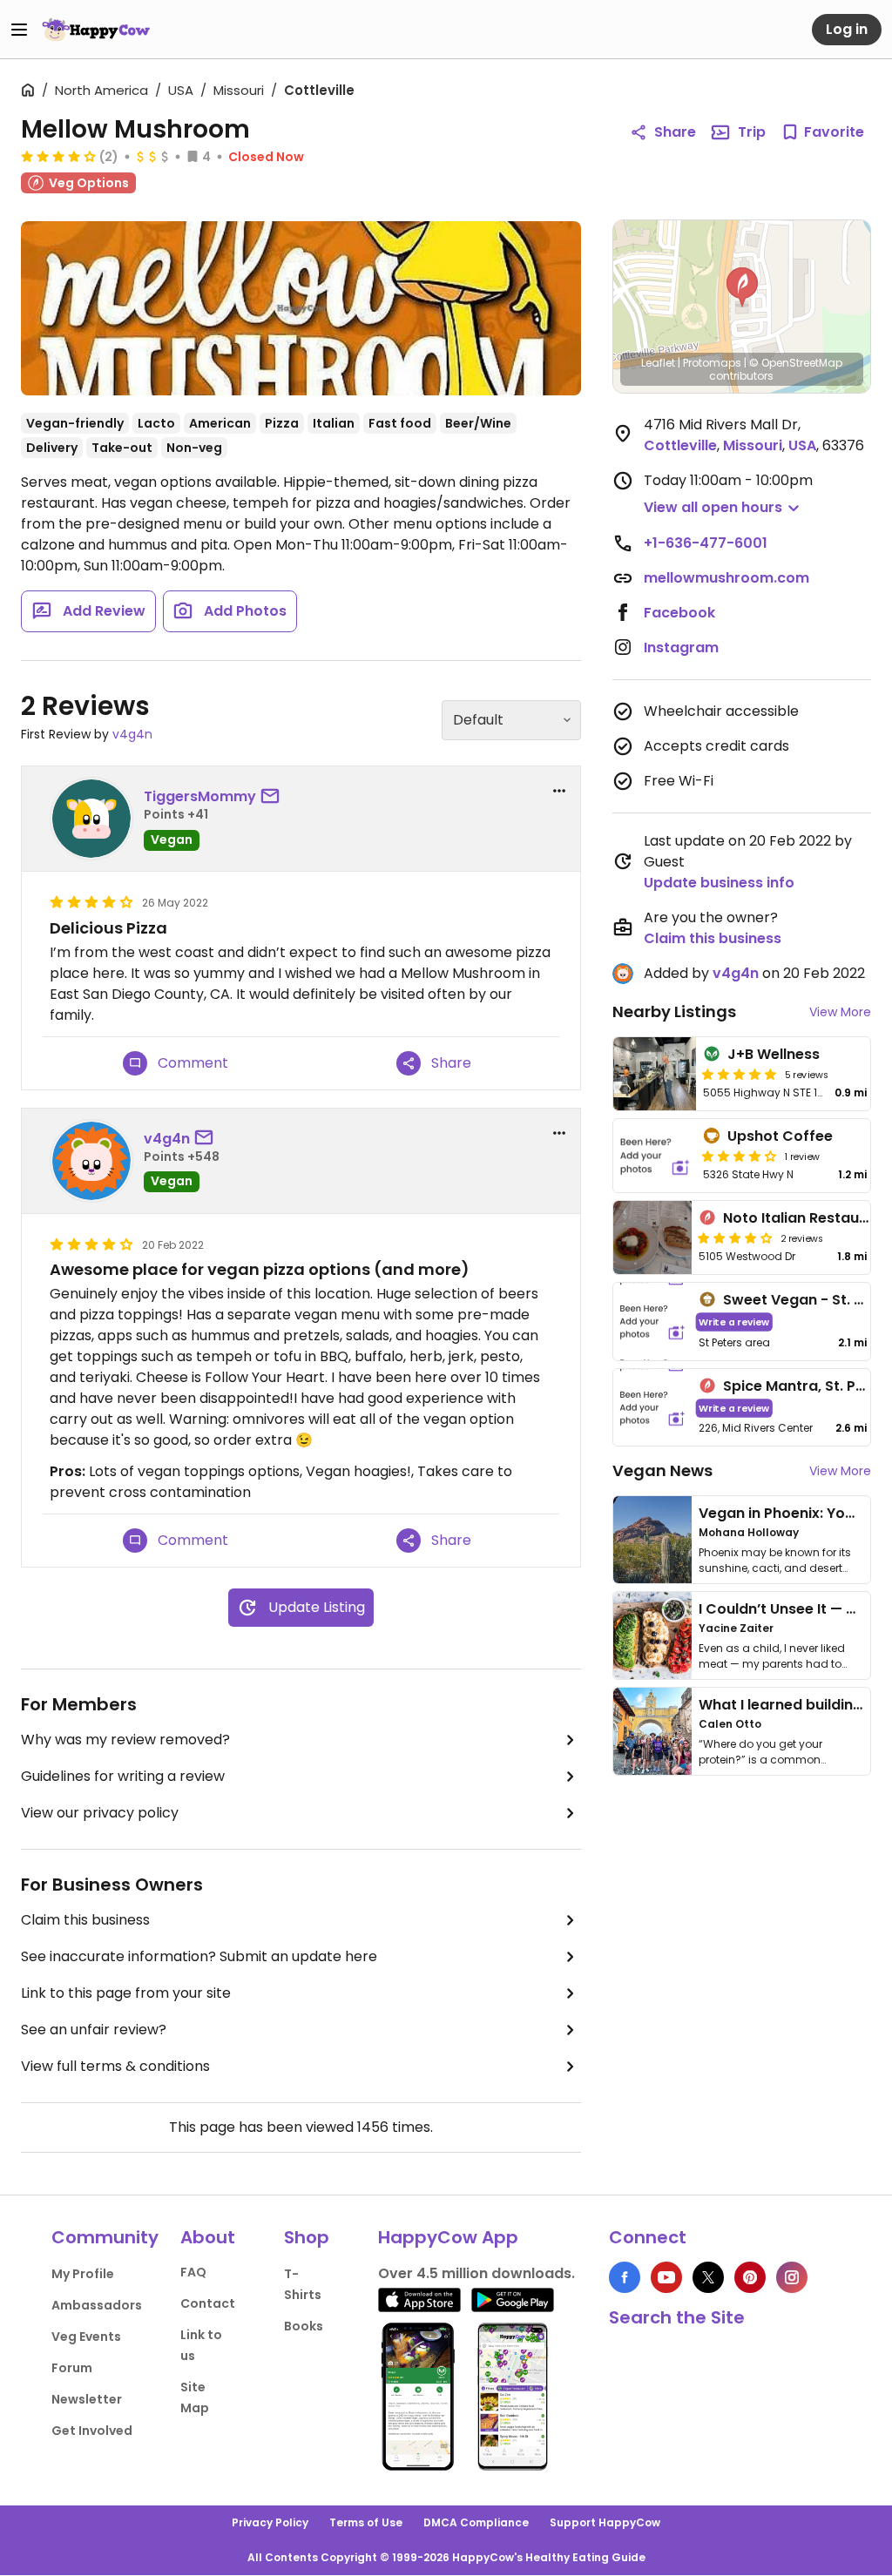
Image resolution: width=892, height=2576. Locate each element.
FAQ (193, 2272)
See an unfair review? (94, 2030)
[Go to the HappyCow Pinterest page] (750, 2277)
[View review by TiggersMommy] (91, 819)
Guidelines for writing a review (123, 1776)
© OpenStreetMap (796, 363)
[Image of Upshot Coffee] (655, 1156)
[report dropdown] (559, 791)
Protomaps (712, 363)
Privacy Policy (270, 2522)
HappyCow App (448, 2237)
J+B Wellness (774, 1054)
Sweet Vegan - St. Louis (807, 1300)
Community (105, 2237)
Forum (72, 2368)
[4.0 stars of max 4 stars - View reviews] (58, 156)
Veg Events (86, 2337)
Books (304, 2326)
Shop (307, 2237)
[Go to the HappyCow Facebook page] (625, 2277)
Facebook (679, 613)
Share (675, 132)
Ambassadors (97, 2305)
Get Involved (92, 2431)
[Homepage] (96, 30)
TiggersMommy (200, 796)
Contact (208, 2303)
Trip (752, 132)
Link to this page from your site (126, 1993)
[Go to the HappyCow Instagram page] (792, 2277)
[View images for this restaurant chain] (301, 308)
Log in (847, 29)
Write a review (734, 1322)
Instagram (681, 647)
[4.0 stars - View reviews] (740, 1156)
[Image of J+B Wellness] (655, 1074)
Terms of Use (366, 2522)
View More (840, 1012)
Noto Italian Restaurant (806, 1218)
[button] (742, 287)
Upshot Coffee (780, 1136)
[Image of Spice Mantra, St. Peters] (652, 1408)
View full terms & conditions (115, 2066)
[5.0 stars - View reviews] (740, 1074)
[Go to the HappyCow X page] (708, 2277)
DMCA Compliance (476, 2522)
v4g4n (132, 734)
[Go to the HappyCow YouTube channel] (666, 2277)
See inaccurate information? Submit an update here (199, 1956)
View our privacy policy (100, 1813)
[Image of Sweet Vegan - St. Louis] (652, 1322)
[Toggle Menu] (19, 30)
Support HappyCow (605, 2522)
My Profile (83, 2274)
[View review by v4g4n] (91, 1161)
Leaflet (658, 363)
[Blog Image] (652, 1540)
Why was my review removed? (125, 1740)
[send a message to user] (274, 797)
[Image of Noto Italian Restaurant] (652, 1237)
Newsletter (87, 2399)
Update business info (719, 883)
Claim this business (85, 1920)
